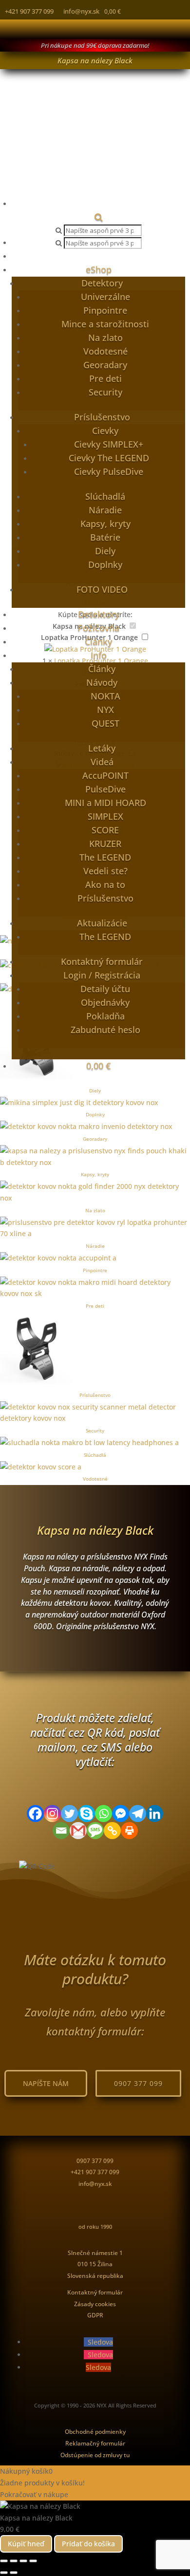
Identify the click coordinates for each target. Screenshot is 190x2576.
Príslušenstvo (102, 417)
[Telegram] (138, 1814)
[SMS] (95, 1831)
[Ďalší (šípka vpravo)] (14, 2573)
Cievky (105, 431)
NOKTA (105, 696)
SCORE (105, 830)
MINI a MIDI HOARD (105, 803)
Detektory (102, 283)
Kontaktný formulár (102, 961)
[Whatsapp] (104, 1814)
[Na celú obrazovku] (14, 2561)
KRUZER (105, 844)
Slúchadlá (105, 496)
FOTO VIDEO (102, 589)
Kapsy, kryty (105, 524)
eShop (99, 269)
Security (105, 392)
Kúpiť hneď (26, 2544)
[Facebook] (35, 1814)
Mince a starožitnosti (105, 324)
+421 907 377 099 (29, 11)
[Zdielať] (23, 2561)
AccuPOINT (105, 775)
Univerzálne (105, 297)
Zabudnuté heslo (105, 1030)
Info (99, 655)
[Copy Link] (112, 1831)
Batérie (105, 537)
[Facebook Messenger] (121, 1814)
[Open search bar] (99, 217)
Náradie (105, 510)
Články (98, 641)
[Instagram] (52, 1814)
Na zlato (105, 338)
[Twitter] (69, 1814)
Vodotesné (105, 351)
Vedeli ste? (105, 871)
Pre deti (105, 378)
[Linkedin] (155, 1814)
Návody (102, 682)
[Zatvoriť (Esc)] (33, 2561)
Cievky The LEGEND (109, 458)
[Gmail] (78, 1831)
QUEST (105, 723)
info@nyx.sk (81, 11)
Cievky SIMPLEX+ (109, 444)
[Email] (61, 1831)
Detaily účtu (105, 989)
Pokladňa (105, 1016)
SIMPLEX (105, 816)
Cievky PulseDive (109, 471)
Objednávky (105, 1002)
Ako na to (105, 884)
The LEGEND (105, 857)
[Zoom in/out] (4, 2561)
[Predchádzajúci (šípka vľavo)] (4, 2573)
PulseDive (105, 789)
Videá (102, 762)
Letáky (102, 748)
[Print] (129, 1831)
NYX (105, 710)
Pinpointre (105, 310)
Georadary (105, 365)
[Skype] (86, 1814)
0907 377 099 (138, 2083)
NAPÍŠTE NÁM (46, 2083)
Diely (105, 551)
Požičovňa (98, 628)
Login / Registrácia (102, 975)
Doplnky (105, 564)
